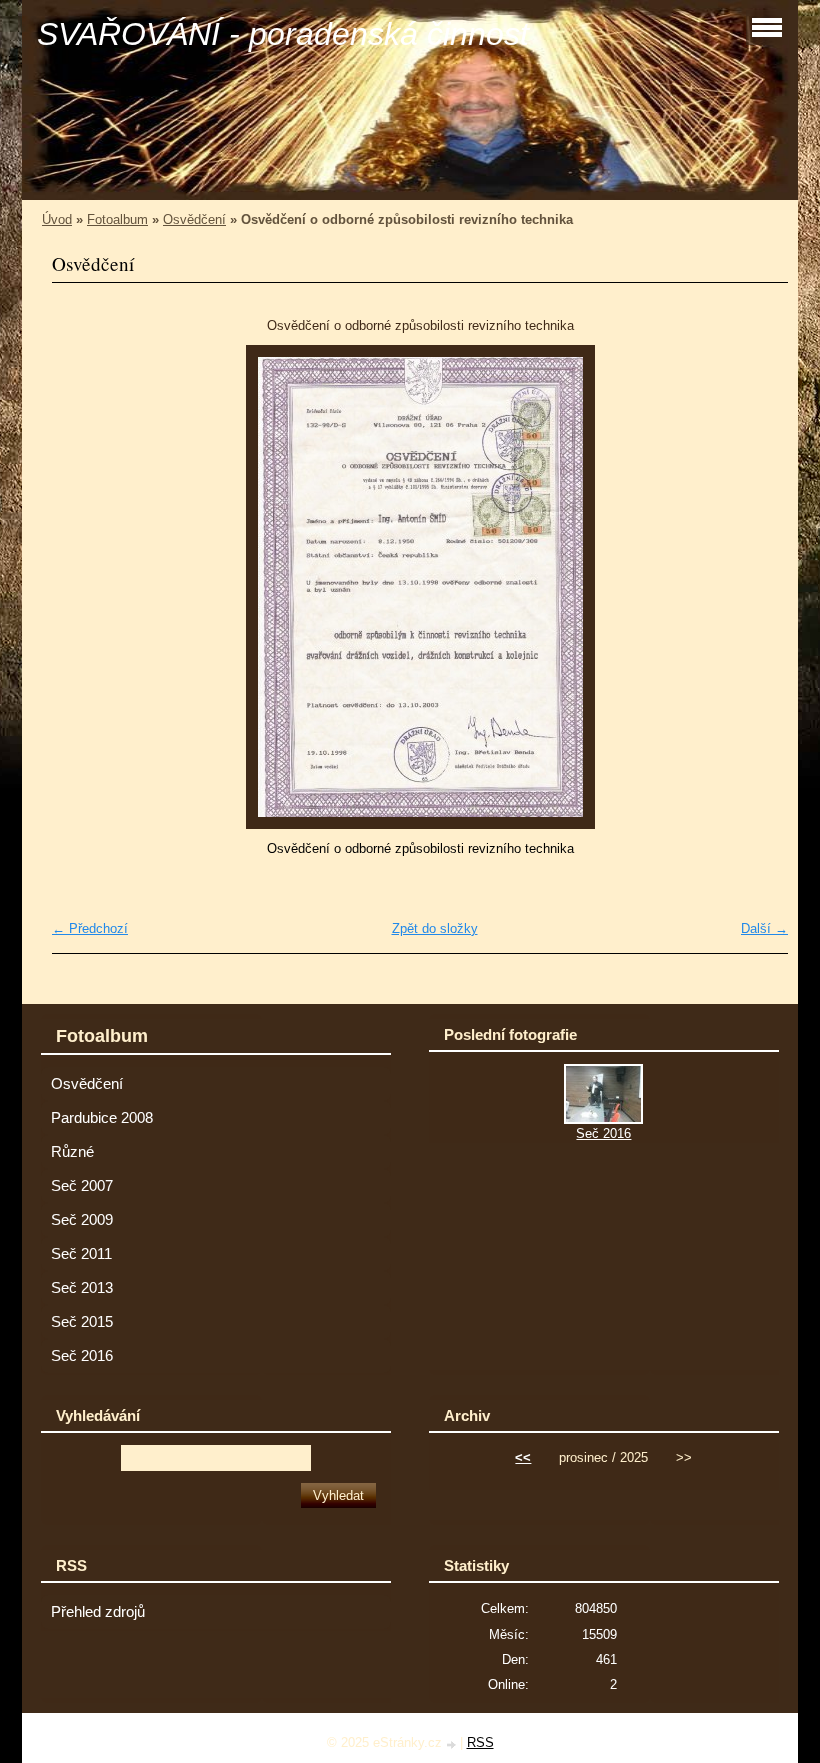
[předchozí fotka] (84, 587)
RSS (480, 1742)
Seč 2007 (82, 1186)
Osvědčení (194, 219)
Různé (72, 1152)
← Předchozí (90, 928)
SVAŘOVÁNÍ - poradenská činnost (283, 34)
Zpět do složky (435, 928)
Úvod (57, 219)
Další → (764, 928)
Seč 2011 (81, 1254)
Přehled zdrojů (98, 1612)
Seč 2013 (82, 1288)
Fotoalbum (117, 219)
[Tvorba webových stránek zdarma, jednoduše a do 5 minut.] (453, 1744)
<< (523, 1457)
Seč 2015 (82, 1322)
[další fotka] (755, 587)
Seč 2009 (82, 1220)
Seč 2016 (82, 1356)
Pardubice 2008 (102, 1118)
